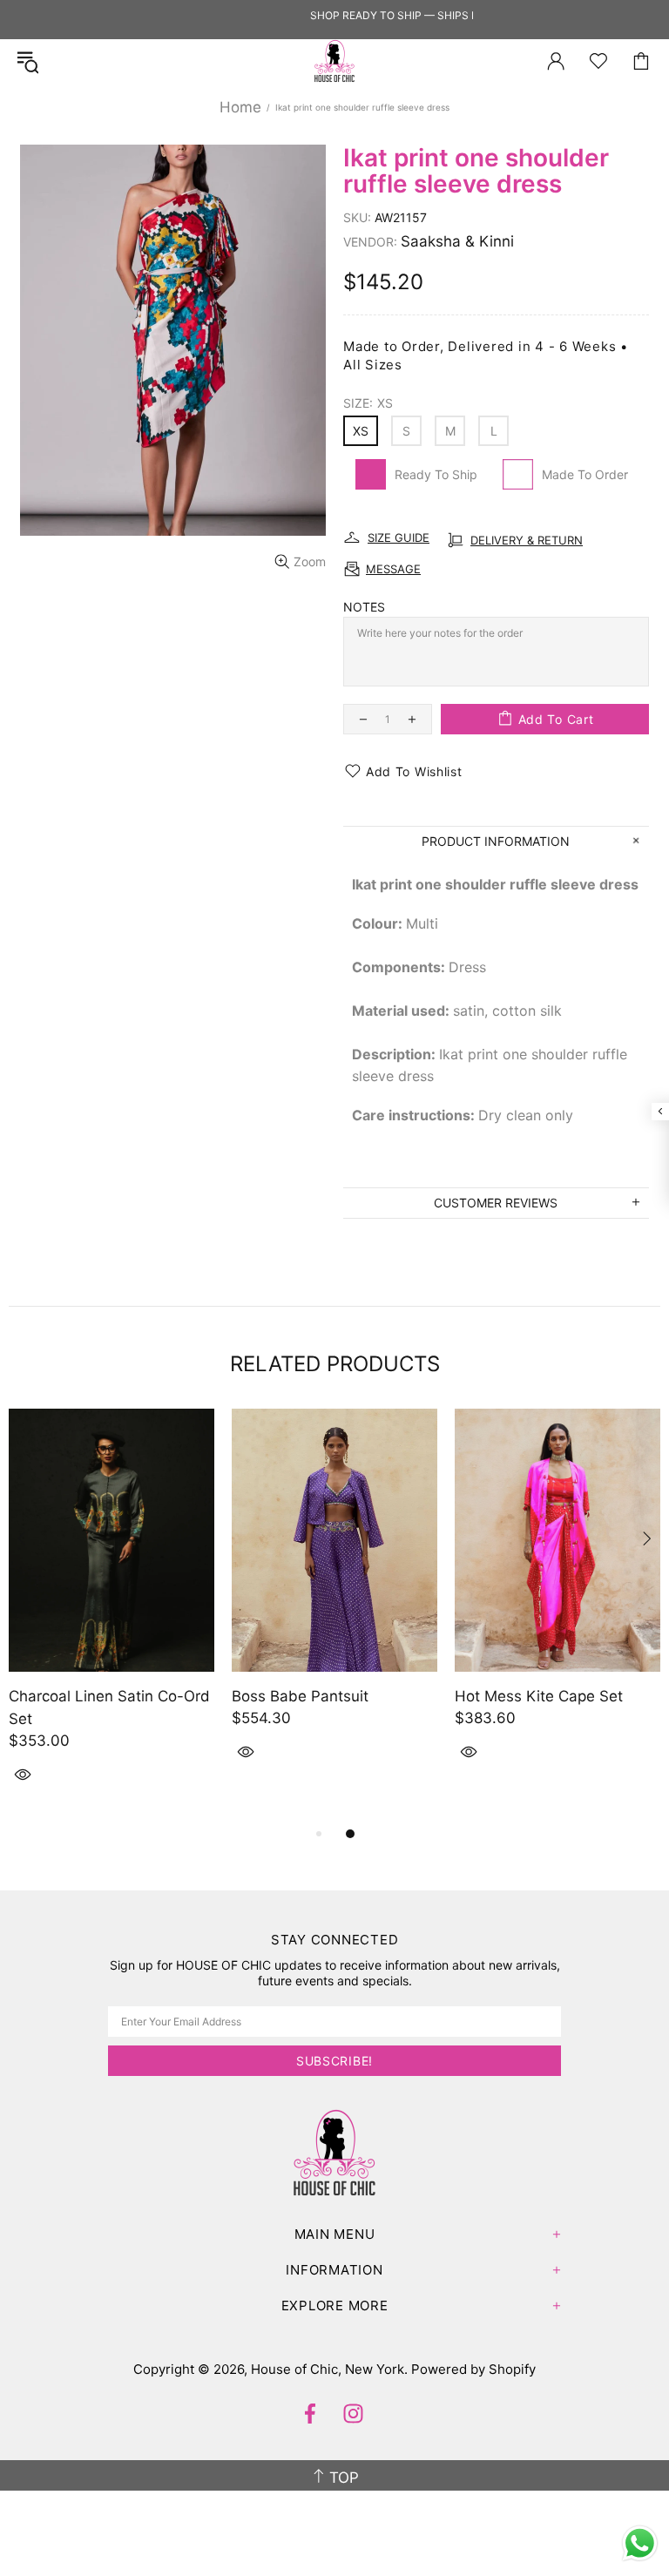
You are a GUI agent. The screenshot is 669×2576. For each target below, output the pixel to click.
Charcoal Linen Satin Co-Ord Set (109, 1707)
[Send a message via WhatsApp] (640, 2543)
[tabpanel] (111, 1616)
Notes (364, 607)
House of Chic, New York (334, 61)
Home (240, 107)
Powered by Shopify (473, 2369)
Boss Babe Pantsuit (300, 1696)
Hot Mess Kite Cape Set (539, 1696)
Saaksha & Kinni (457, 241)
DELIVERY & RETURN (527, 540)
